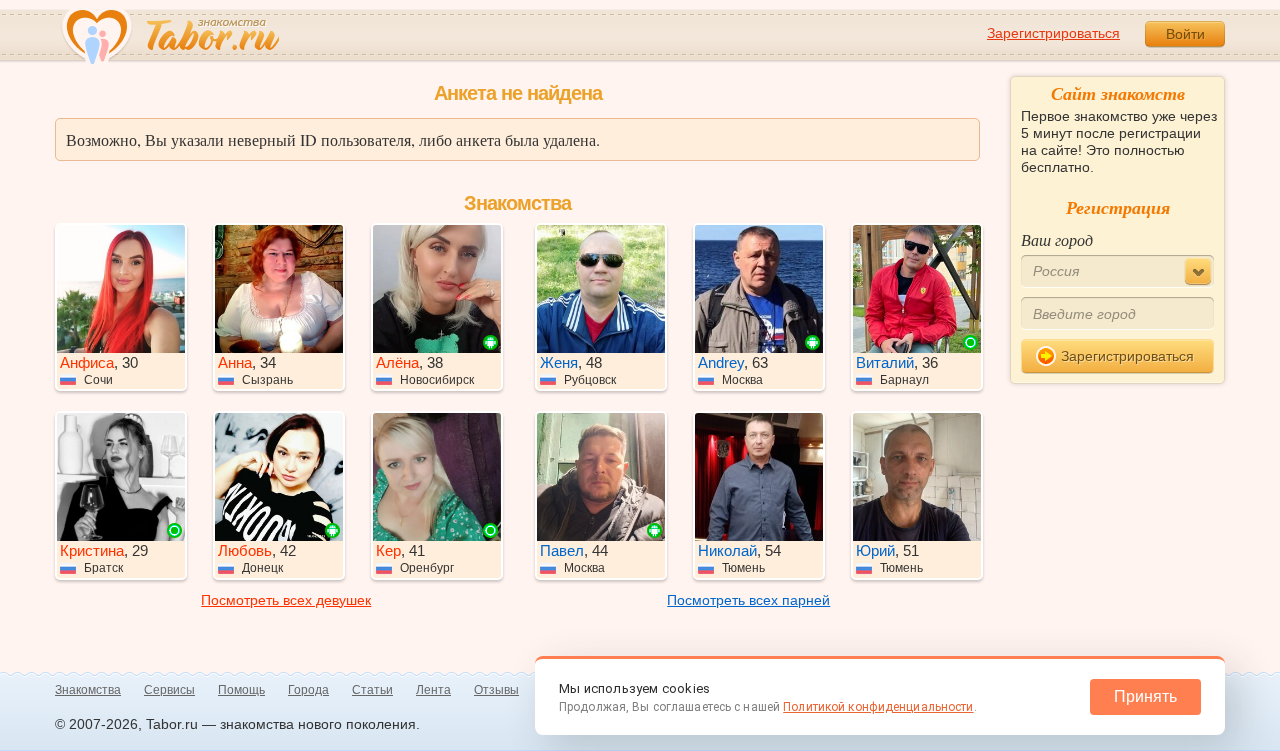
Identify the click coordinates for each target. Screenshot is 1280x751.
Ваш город (1057, 239)
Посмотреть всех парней (748, 600)
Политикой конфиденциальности (878, 707)
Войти (1185, 34)
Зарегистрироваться (1053, 33)
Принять (1145, 696)
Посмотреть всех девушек (286, 600)
